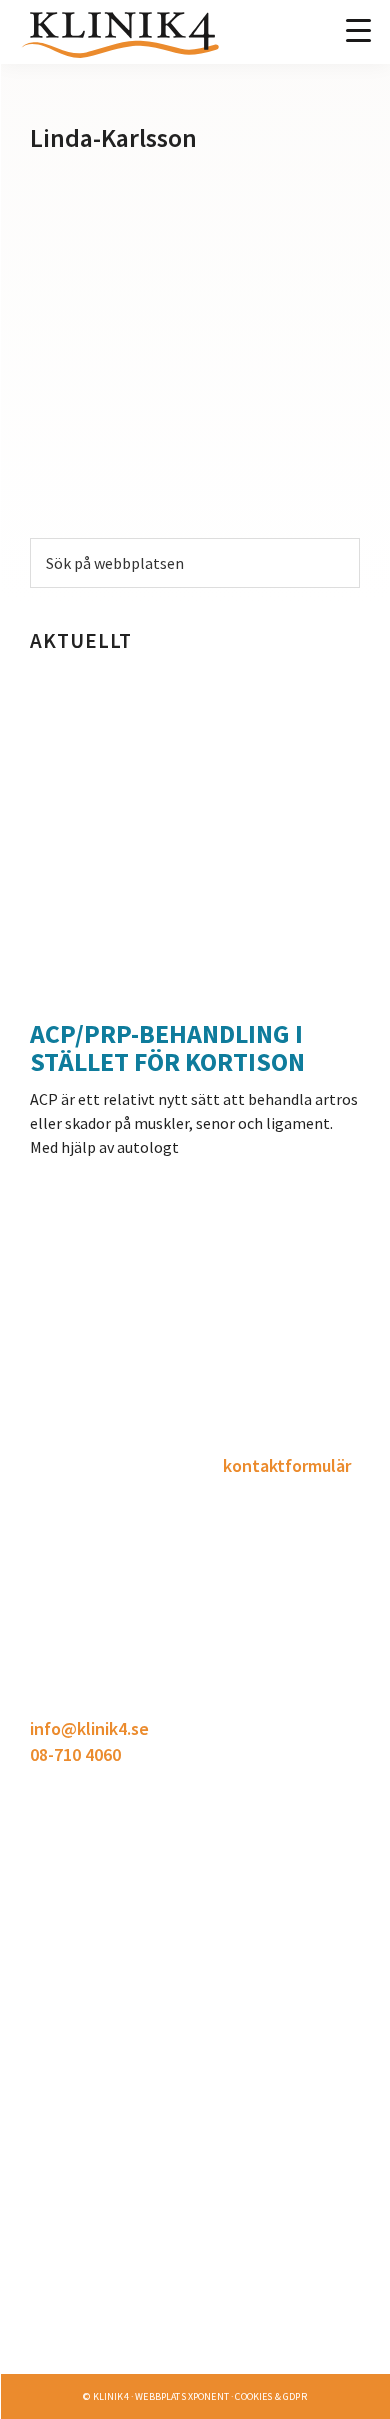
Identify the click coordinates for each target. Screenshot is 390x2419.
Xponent (208, 2396)
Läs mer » (66, 2370)
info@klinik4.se (89, 1728)
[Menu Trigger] (358, 29)
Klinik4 (111, 2396)
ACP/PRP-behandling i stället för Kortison (167, 1047)
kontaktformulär (287, 1465)
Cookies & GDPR (270, 2396)
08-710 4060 (75, 1754)
